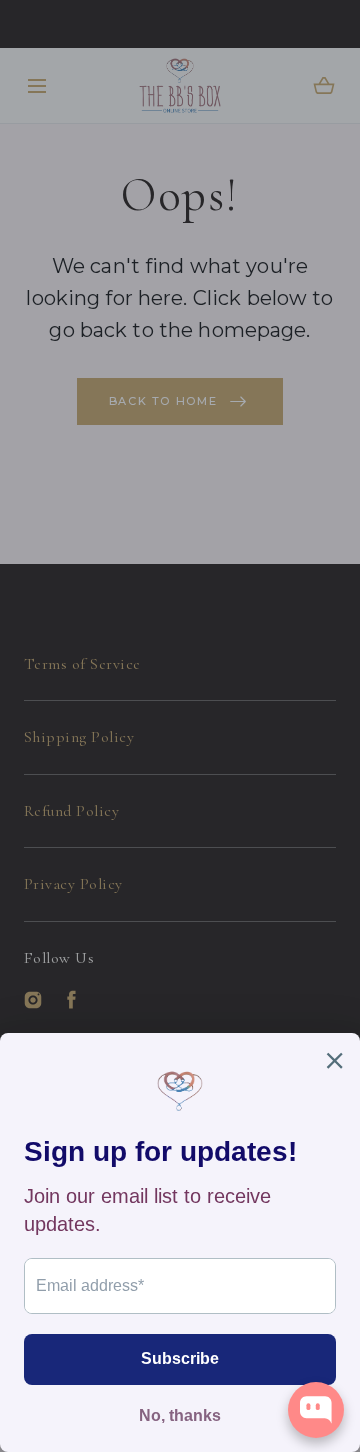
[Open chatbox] (316, 1410)
